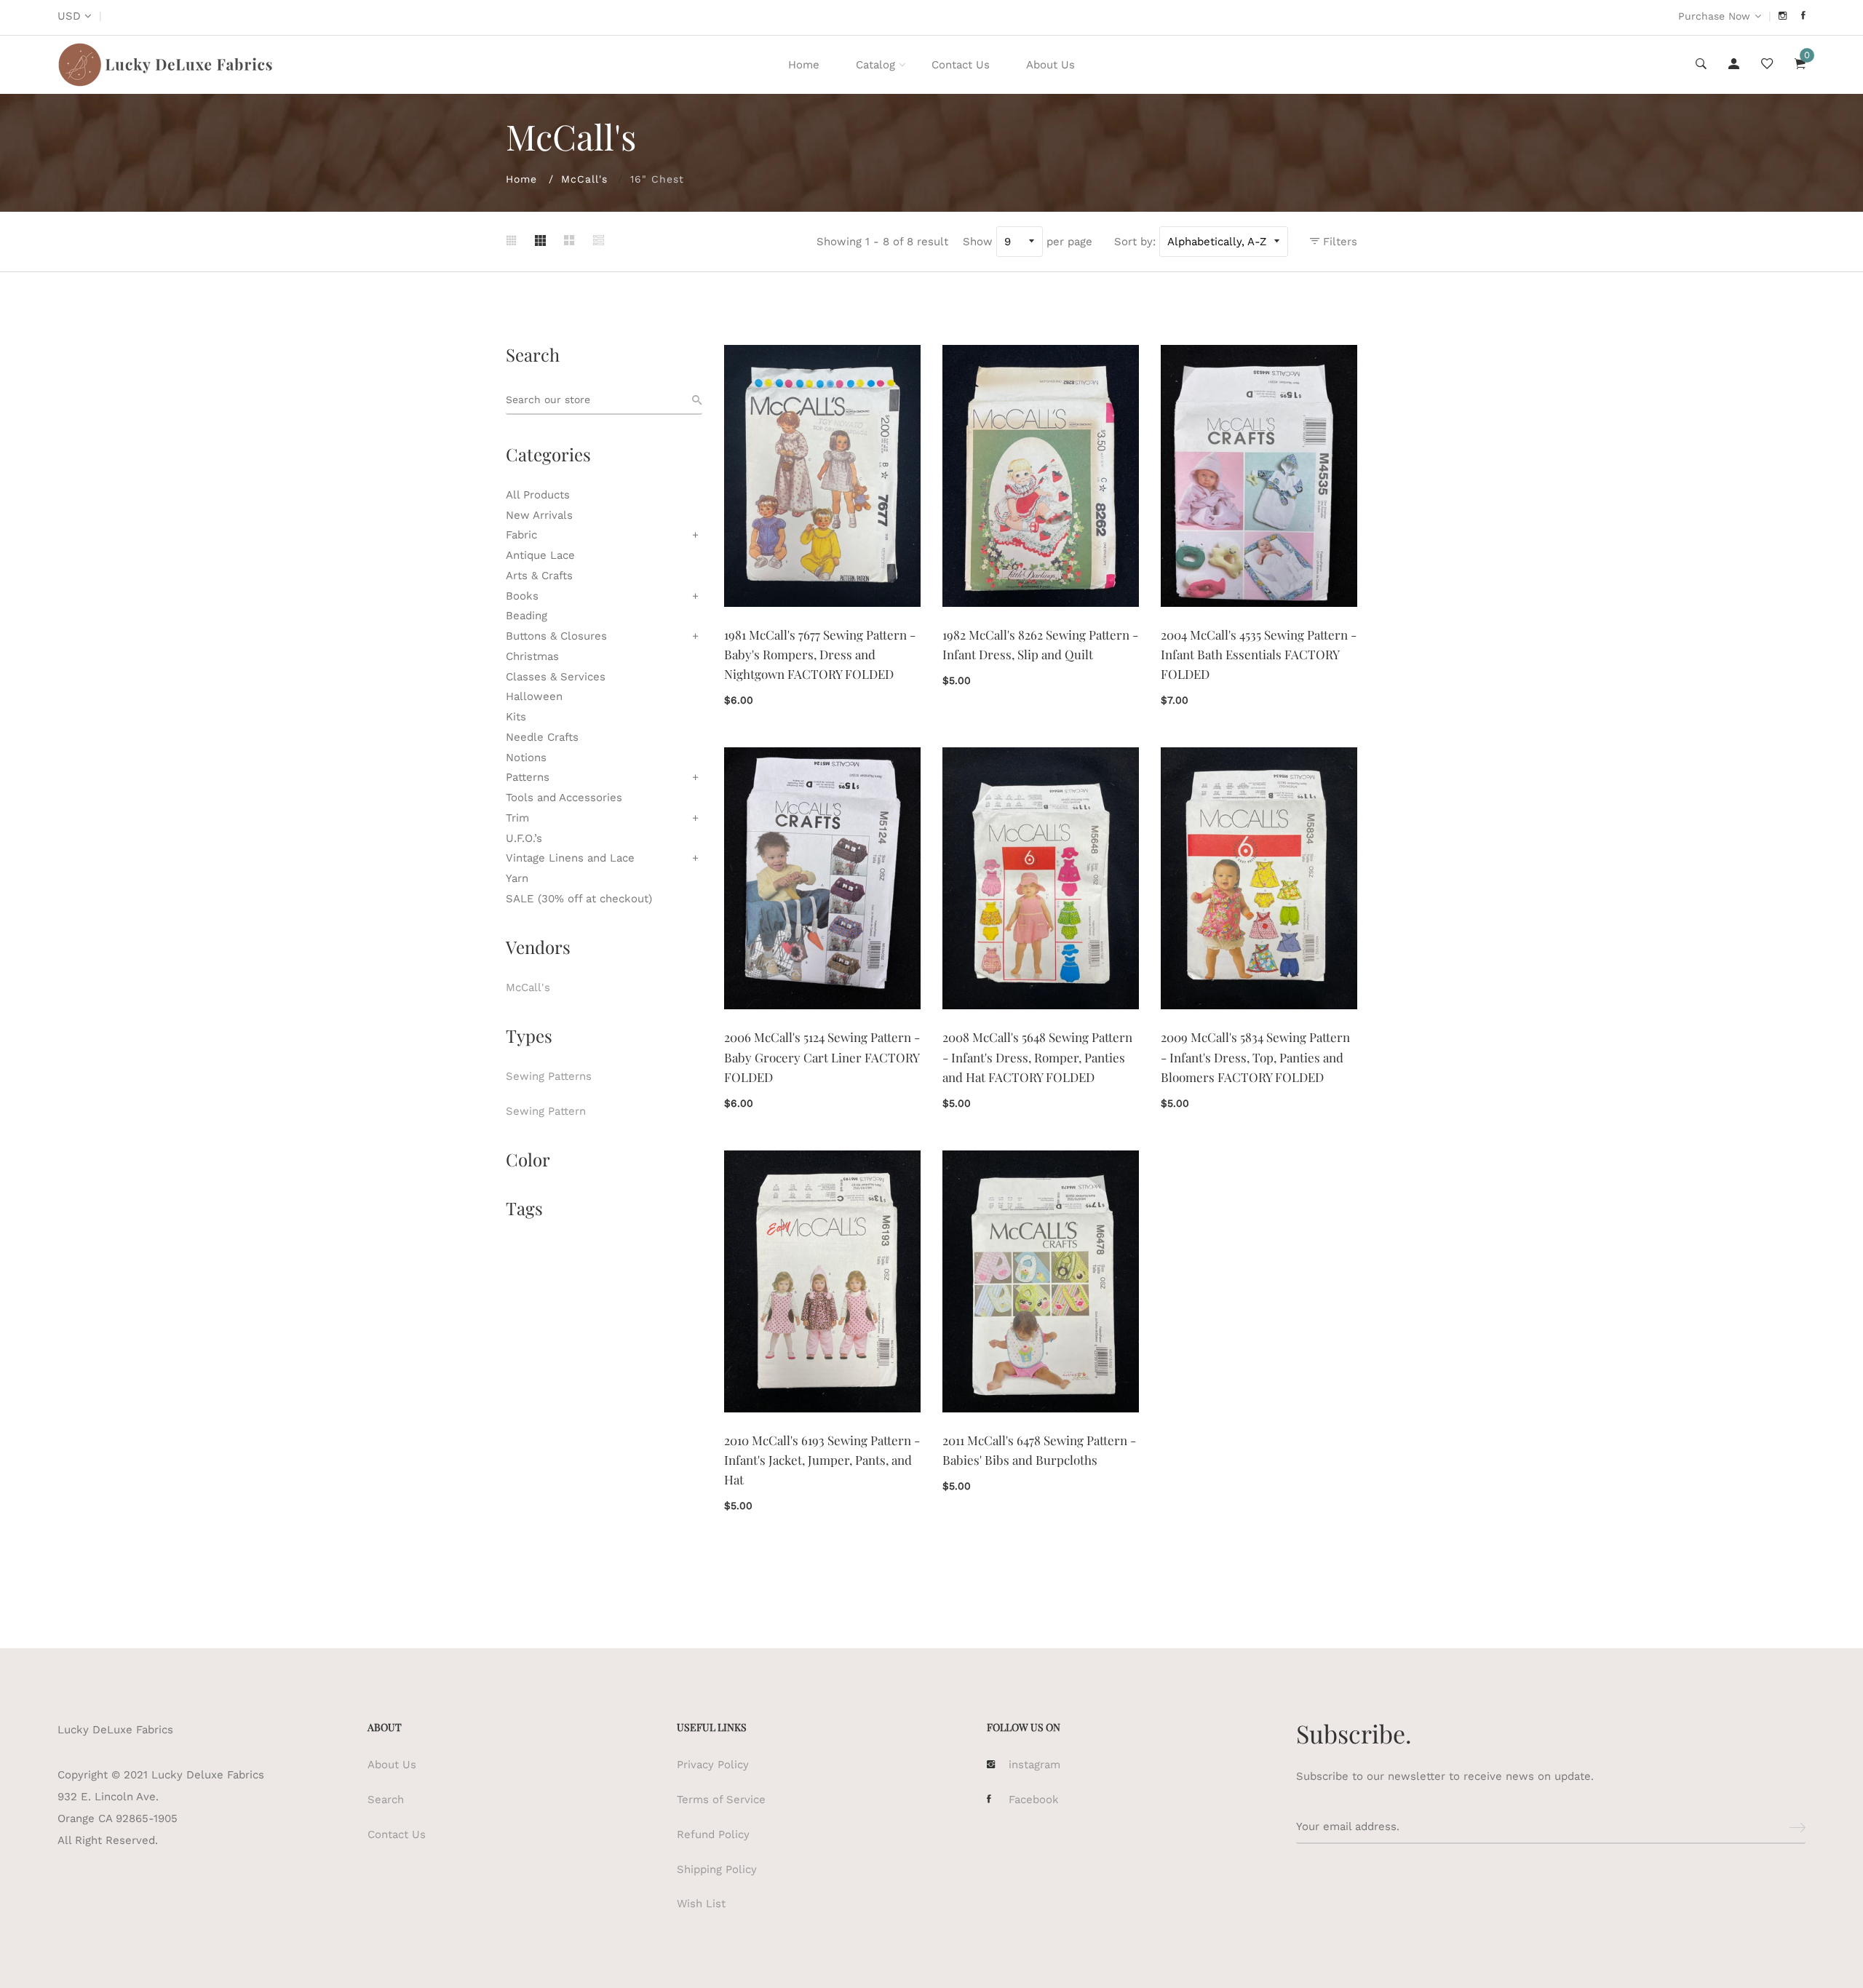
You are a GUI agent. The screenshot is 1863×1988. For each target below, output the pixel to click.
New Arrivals (539, 515)
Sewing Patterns (549, 1076)
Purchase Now (1714, 16)
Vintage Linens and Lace (570, 858)
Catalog (875, 65)
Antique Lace (540, 555)
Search (386, 1800)
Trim (517, 818)
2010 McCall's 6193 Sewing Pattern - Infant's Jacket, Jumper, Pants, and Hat (822, 1460)
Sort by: (1135, 242)
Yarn (517, 878)
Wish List (701, 1904)
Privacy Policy (713, 1765)
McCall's (584, 179)
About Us (1050, 65)
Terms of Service (721, 1800)
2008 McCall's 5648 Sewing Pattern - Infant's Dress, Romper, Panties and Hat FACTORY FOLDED (1037, 1057)
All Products (538, 495)
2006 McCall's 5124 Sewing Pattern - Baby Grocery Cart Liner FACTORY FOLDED (822, 1057)
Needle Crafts (542, 737)
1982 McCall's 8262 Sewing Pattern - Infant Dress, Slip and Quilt (1040, 644)
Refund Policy (713, 1834)
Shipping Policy (717, 1869)
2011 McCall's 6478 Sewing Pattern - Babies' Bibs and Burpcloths (1039, 1450)
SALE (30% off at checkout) (579, 899)
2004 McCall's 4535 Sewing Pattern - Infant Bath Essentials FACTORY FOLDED (1259, 654)
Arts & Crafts (539, 576)
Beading (527, 616)
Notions (526, 758)
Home (804, 65)
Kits (516, 717)
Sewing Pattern (546, 1111)
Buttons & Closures (556, 636)
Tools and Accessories (564, 798)
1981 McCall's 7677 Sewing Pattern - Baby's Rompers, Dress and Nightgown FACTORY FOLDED (820, 654)
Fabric (521, 535)
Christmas (532, 656)
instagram (1034, 1765)
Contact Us (961, 65)
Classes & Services (556, 677)
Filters (1338, 242)
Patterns (528, 777)
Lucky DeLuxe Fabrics (115, 1730)
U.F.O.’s (524, 838)
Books (522, 596)
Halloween (534, 696)
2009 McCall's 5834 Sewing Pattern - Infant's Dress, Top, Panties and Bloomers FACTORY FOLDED (1255, 1057)
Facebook (1034, 1800)
